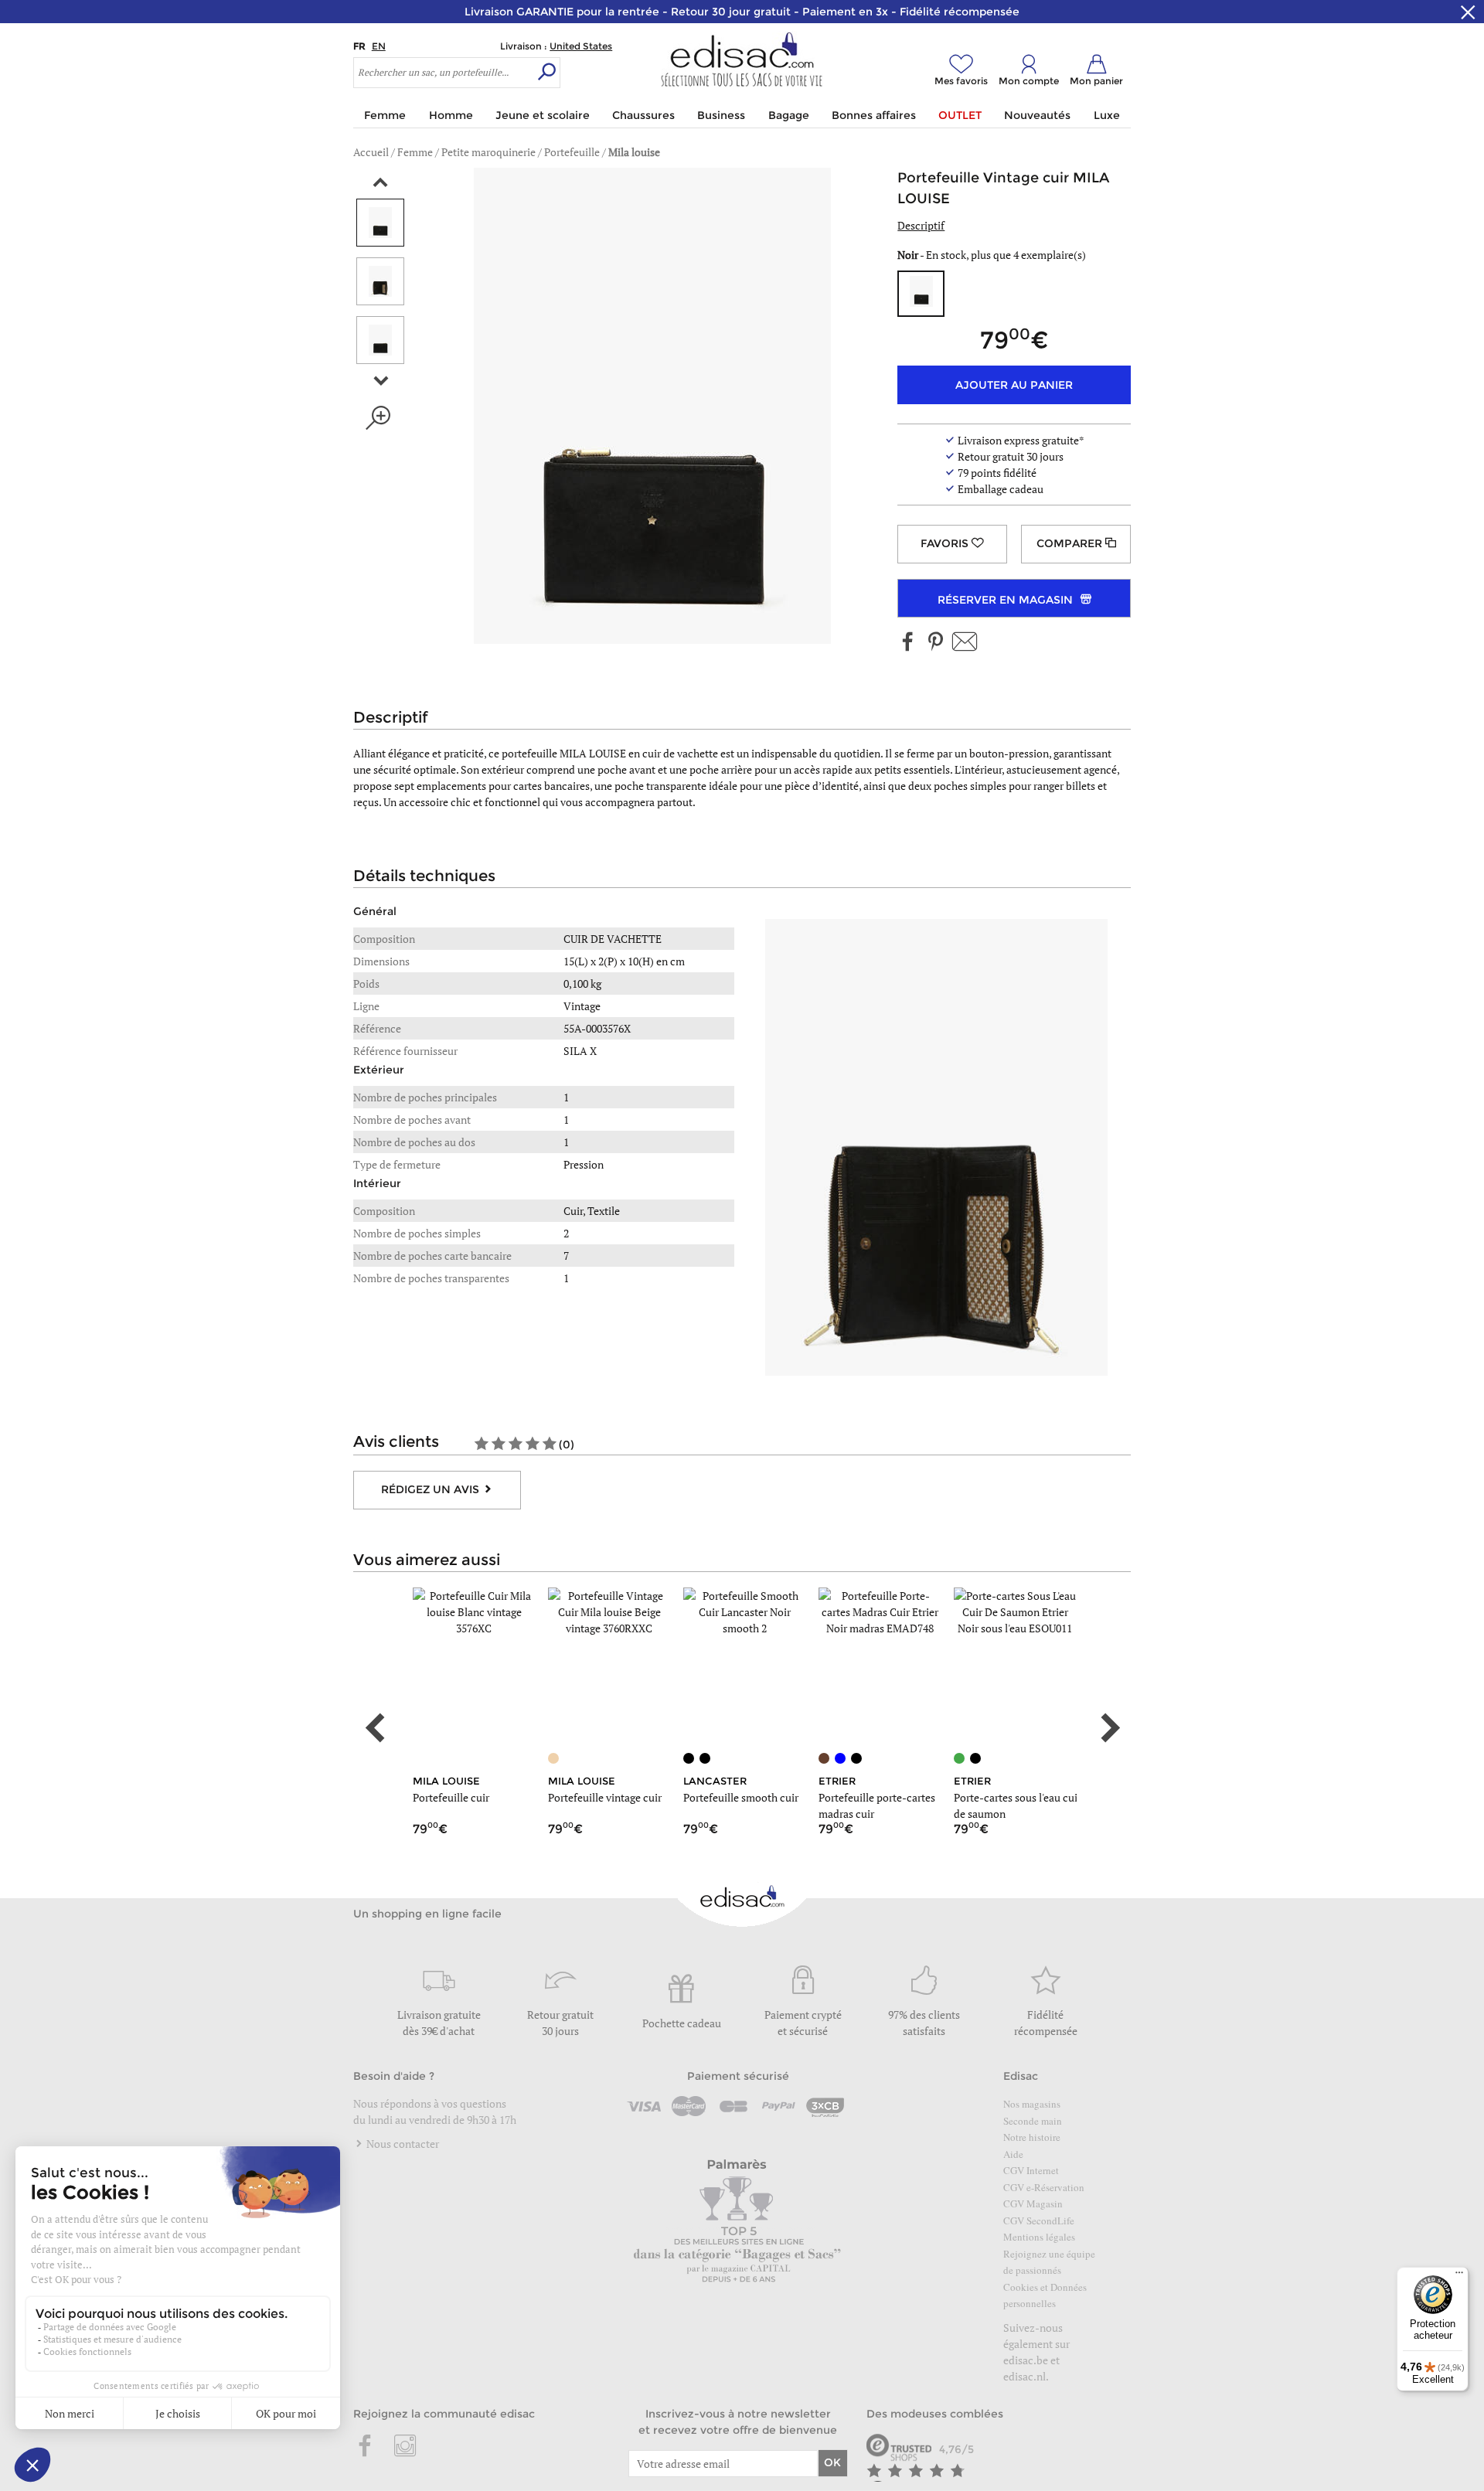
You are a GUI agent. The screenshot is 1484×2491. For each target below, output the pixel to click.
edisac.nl (1025, 2376)
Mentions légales (1039, 2237)
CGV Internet (1031, 2170)
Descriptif (921, 225)
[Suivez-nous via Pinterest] (935, 643)
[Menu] (1459, 2276)
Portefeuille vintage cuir (605, 1797)
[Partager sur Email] (965, 643)
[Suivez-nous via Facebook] (908, 643)
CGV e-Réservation (1044, 2187)
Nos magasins (1032, 2104)
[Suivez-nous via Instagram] (405, 2447)
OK (832, 2462)
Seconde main (1033, 2121)
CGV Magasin (1033, 2203)
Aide (1013, 2154)
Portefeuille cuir (451, 1797)
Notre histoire (1032, 2137)
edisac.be (1026, 2360)
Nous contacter (402, 2144)
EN (379, 46)
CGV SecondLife (1039, 2220)
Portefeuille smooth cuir (741, 1797)
